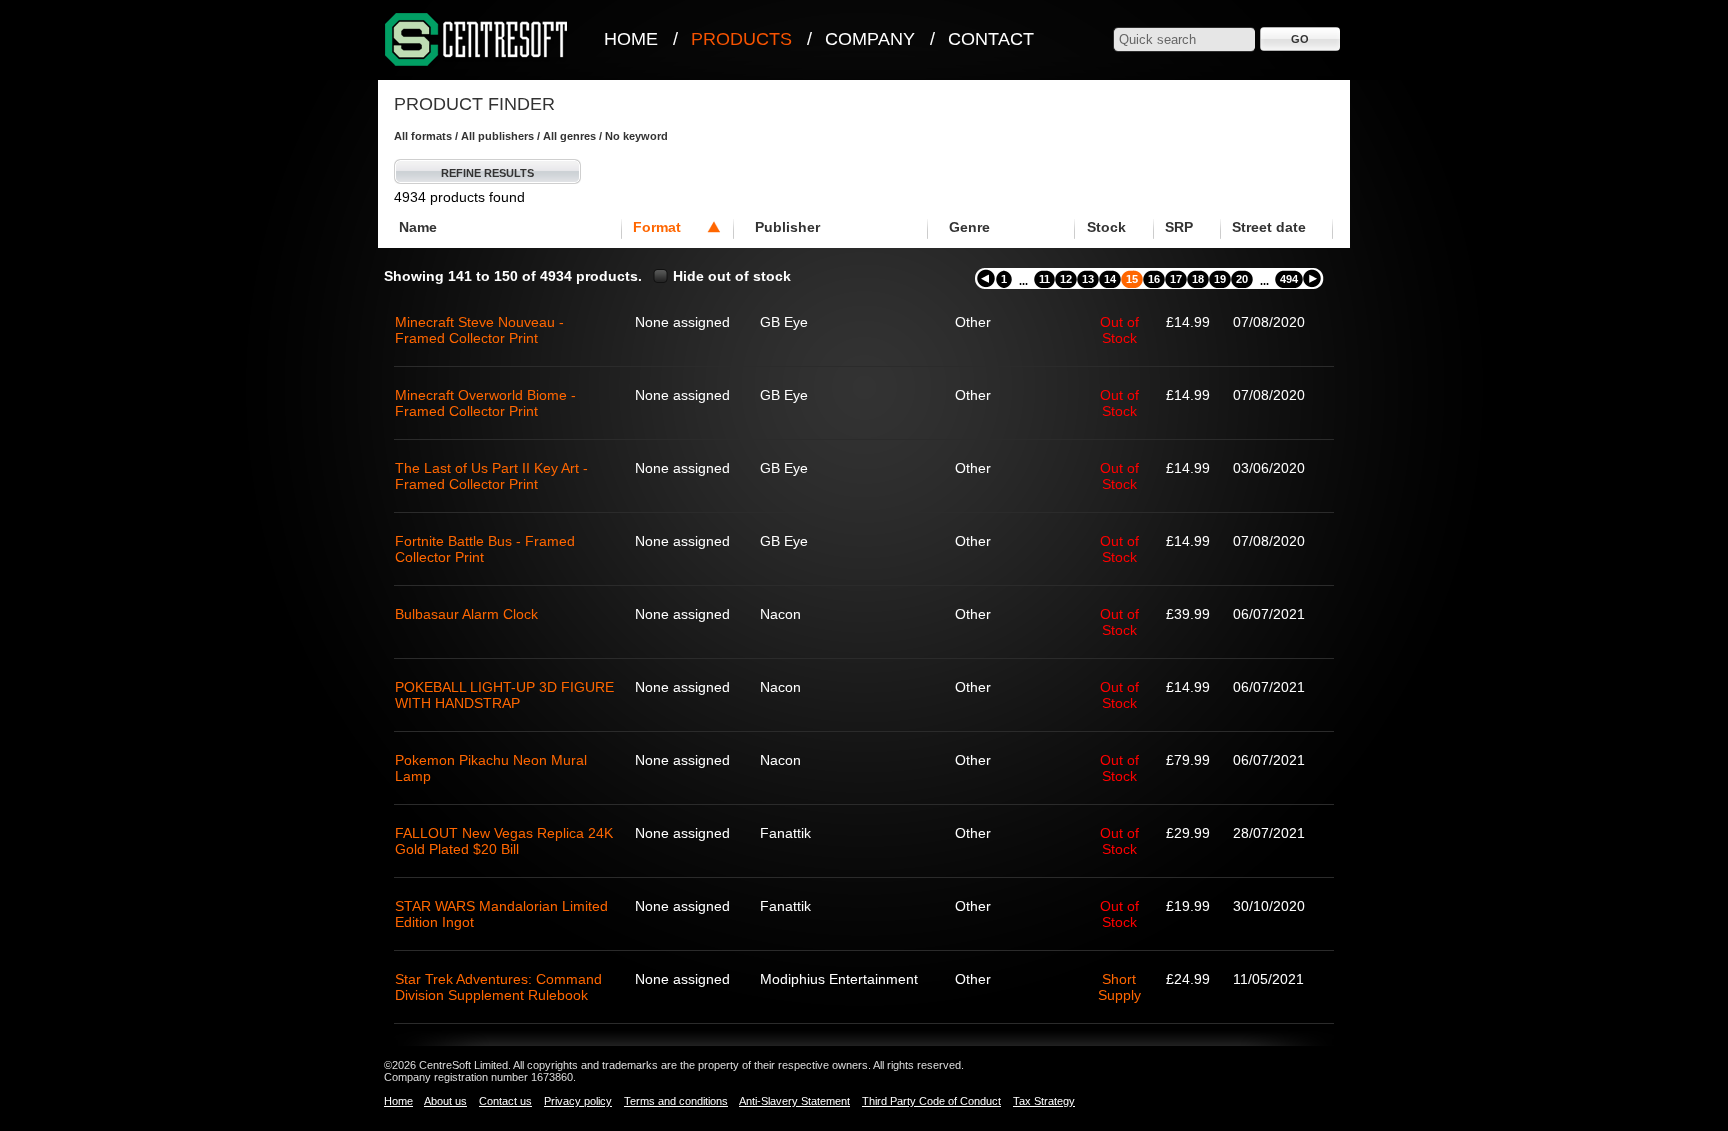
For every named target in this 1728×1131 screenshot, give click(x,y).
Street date (1269, 227)
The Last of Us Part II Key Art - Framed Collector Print (491, 476)
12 (1066, 279)
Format (657, 227)
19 (1220, 279)
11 (1044, 279)
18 (1198, 279)
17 (1176, 279)
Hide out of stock (732, 276)
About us (445, 1101)
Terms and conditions (676, 1101)
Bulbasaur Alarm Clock (466, 614)
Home (631, 39)
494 (1289, 279)
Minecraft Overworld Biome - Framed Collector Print (485, 403)
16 (1154, 279)
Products (741, 39)
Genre (969, 227)
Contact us (505, 1101)
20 (1242, 279)
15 (1132, 279)
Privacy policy (578, 1101)
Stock (1106, 227)
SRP (1179, 227)
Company (870, 39)
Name (418, 227)
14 (1110, 279)
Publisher (787, 227)
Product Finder (474, 104)
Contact (991, 39)
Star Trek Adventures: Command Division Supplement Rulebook (498, 987)
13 (1088, 279)
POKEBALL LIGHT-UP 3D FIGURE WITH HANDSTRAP (504, 695)
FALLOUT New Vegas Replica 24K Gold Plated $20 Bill (504, 841)
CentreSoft (477, 40)
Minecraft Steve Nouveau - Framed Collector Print (479, 330)
